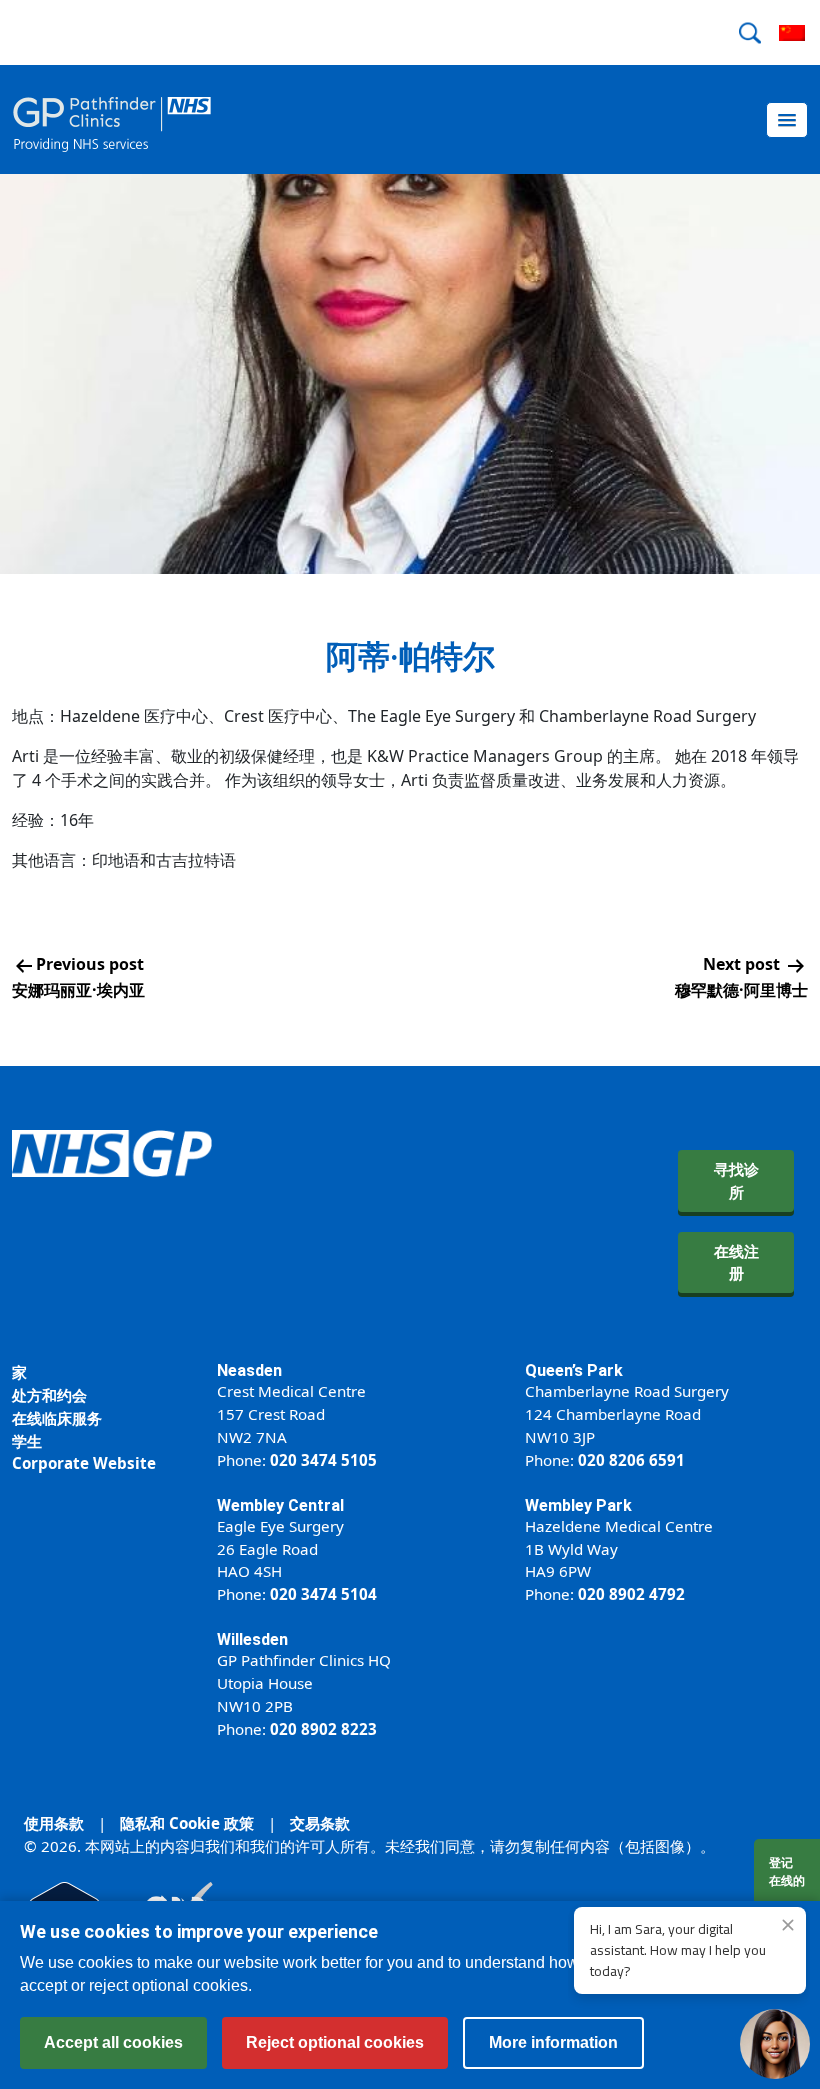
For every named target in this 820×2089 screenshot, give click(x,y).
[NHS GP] (112, 119)
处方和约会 (49, 1395)
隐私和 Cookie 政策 (187, 1823)
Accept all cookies (113, 2042)
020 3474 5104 (323, 1594)
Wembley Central (280, 1505)
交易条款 (320, 1823)
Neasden (249, 1370)
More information (553, 2042)
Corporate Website (84, 1463)
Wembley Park (578, 1505)
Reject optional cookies (335, 2042)
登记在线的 (787, 1871)
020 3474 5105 (323, 1460)
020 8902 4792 (631, 1594)
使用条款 (54, 1823)
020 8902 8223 (323, 1729)
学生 (27, 1441)
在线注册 (736, 1262)
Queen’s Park (574, 1370)
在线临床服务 (57, 1418)
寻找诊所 (736, 1180)
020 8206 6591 (631, 1460)
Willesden (252, 1639)
